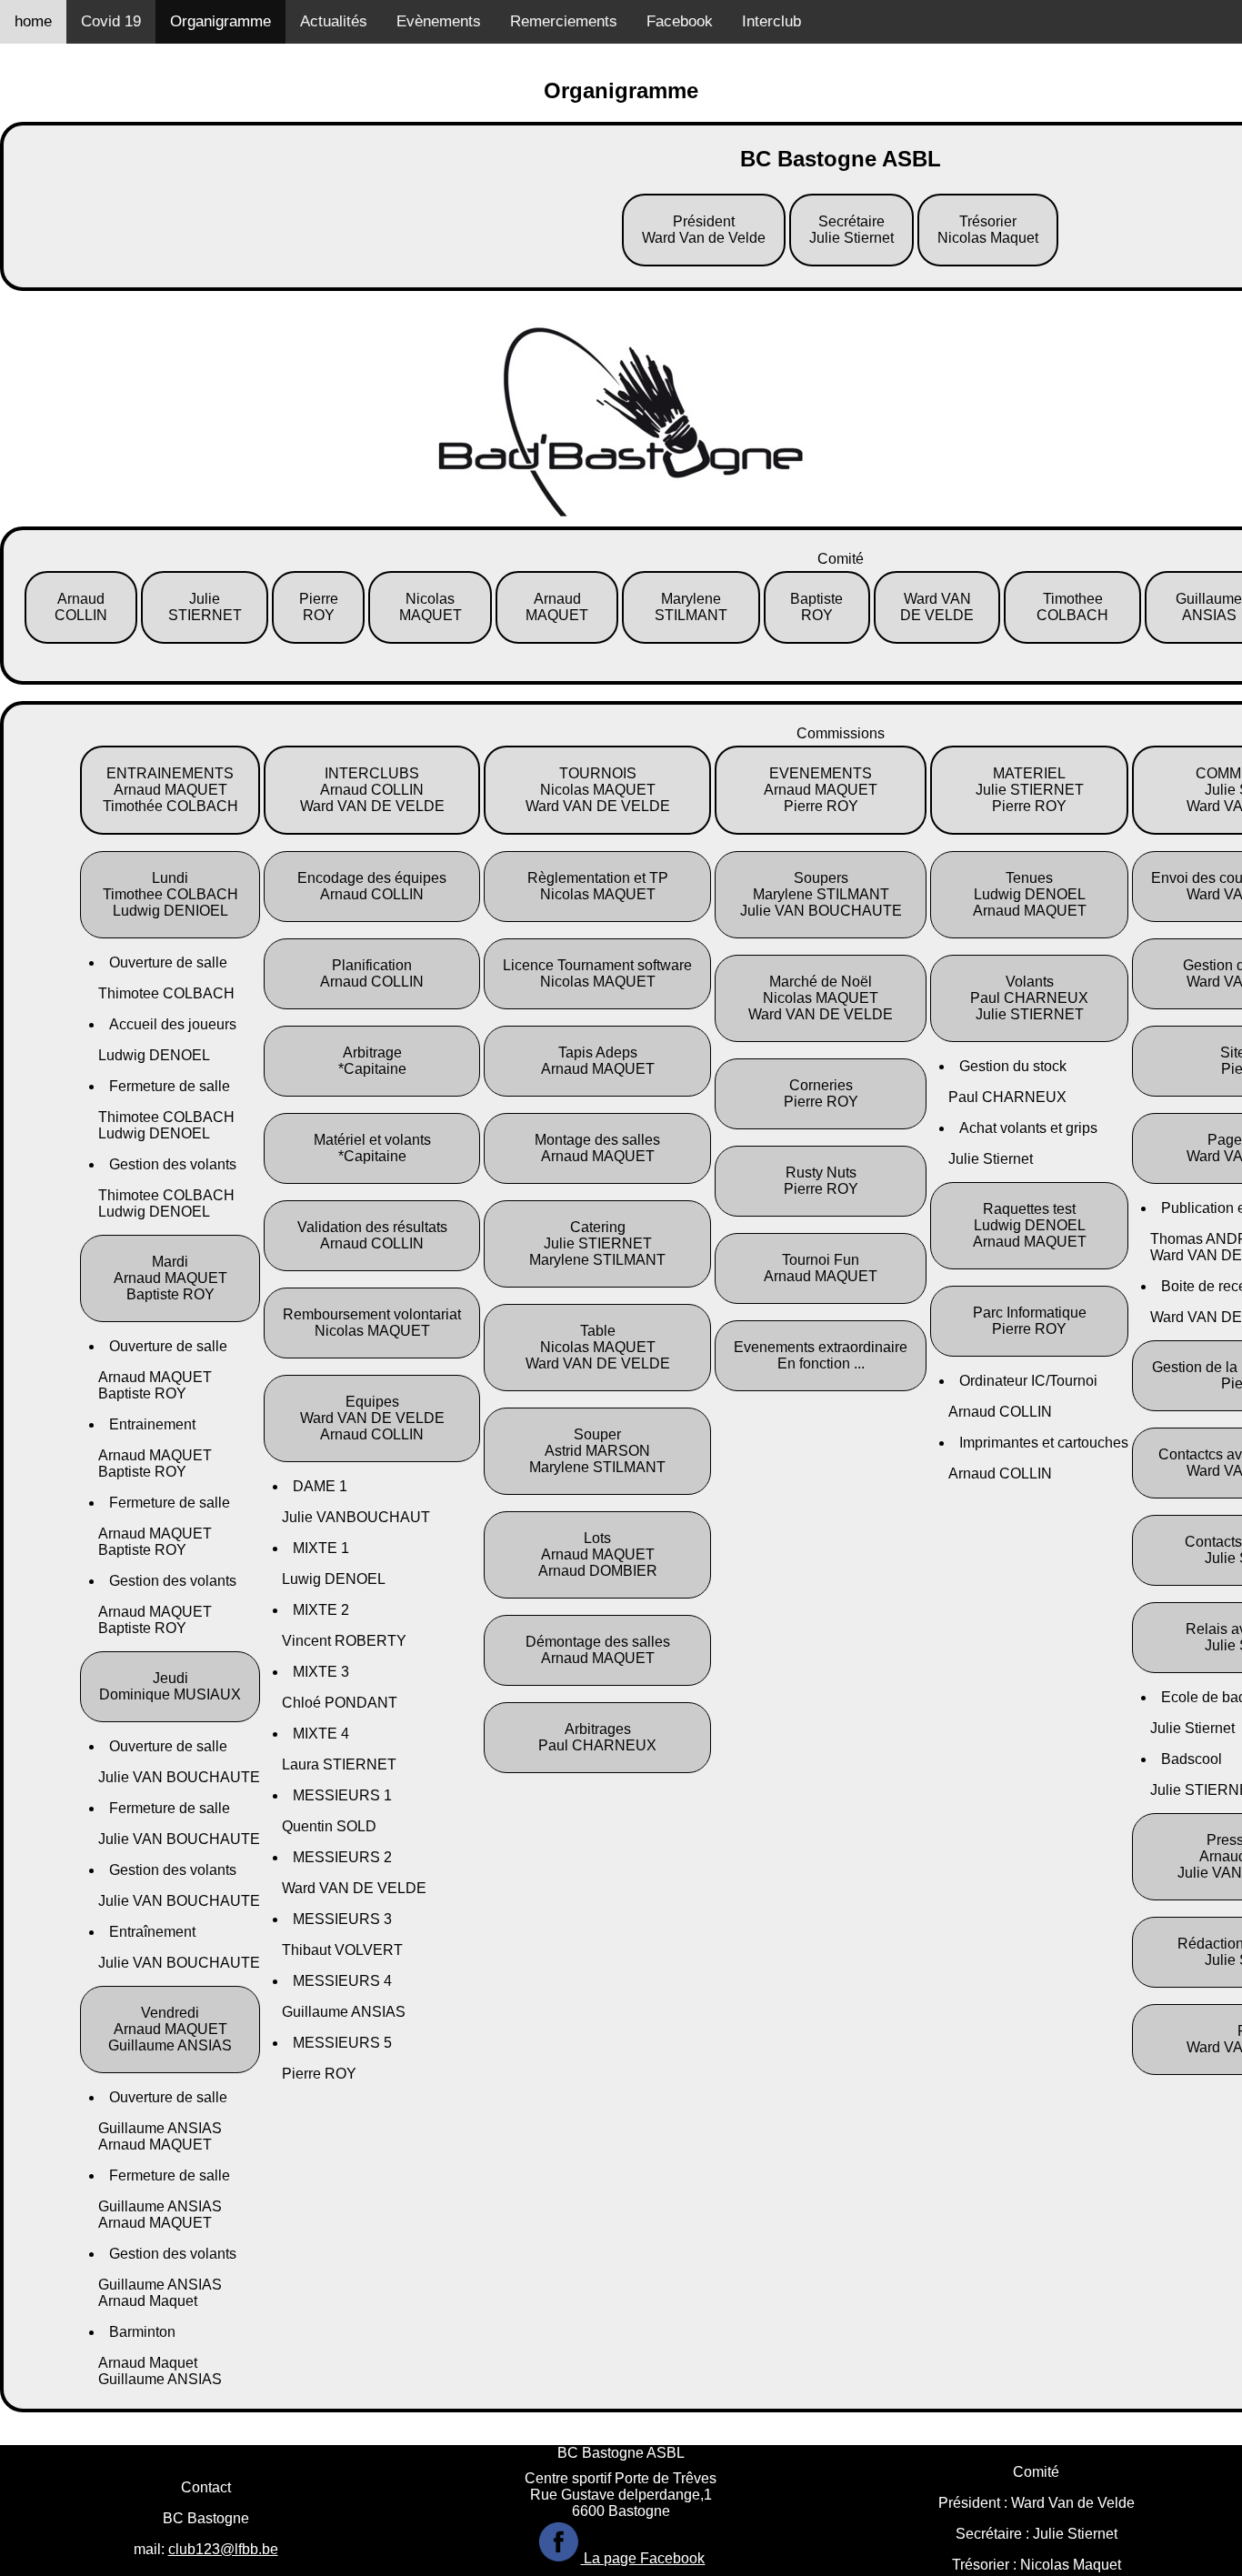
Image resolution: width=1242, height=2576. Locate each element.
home (33, 21)
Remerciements (564, 21)
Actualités (334, 21)
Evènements (439, 21)
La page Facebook (642, 2558)
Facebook (680, 21)
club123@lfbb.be (223, 2549)
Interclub (771, 21)
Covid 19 (111, 21)
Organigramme (220, 21)
